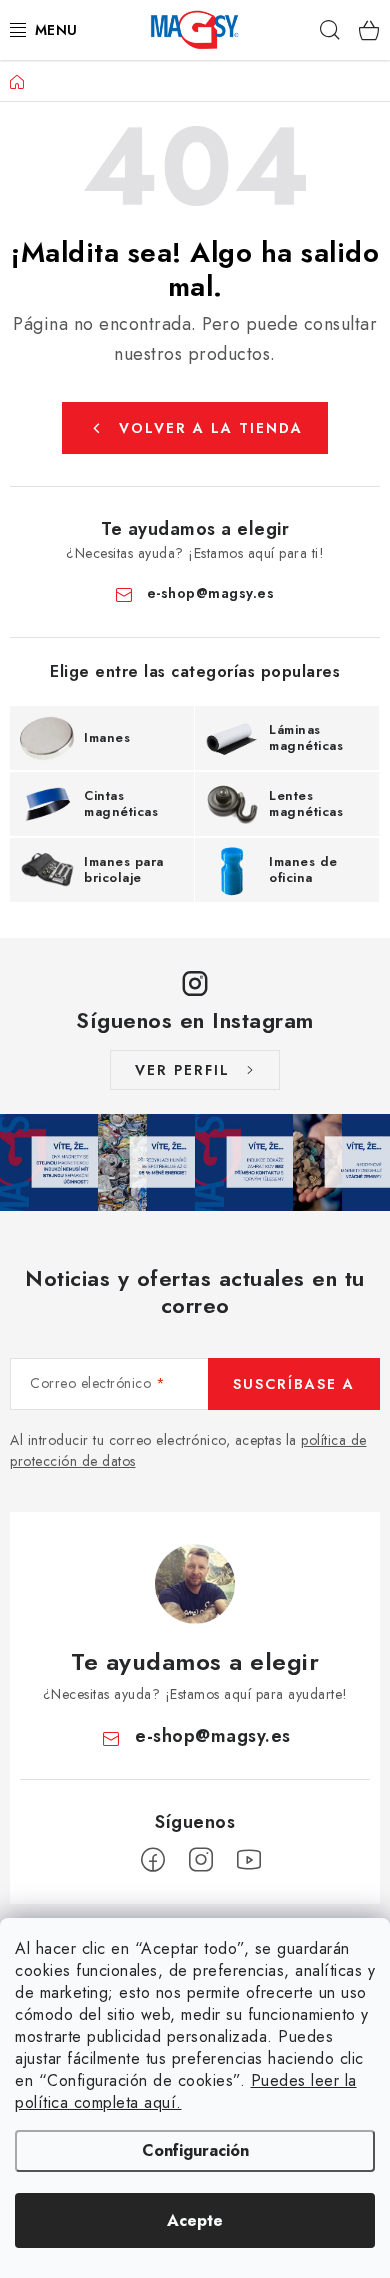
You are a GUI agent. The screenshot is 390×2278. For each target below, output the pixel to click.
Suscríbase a (294, 1384)
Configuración (195, 2150)
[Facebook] (153, 1860)
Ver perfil (182, 1070)
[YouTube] (249, 1860)
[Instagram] (201, 1860)
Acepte (195, 2220)
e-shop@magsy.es (211, 593)
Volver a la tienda (211, 428)
